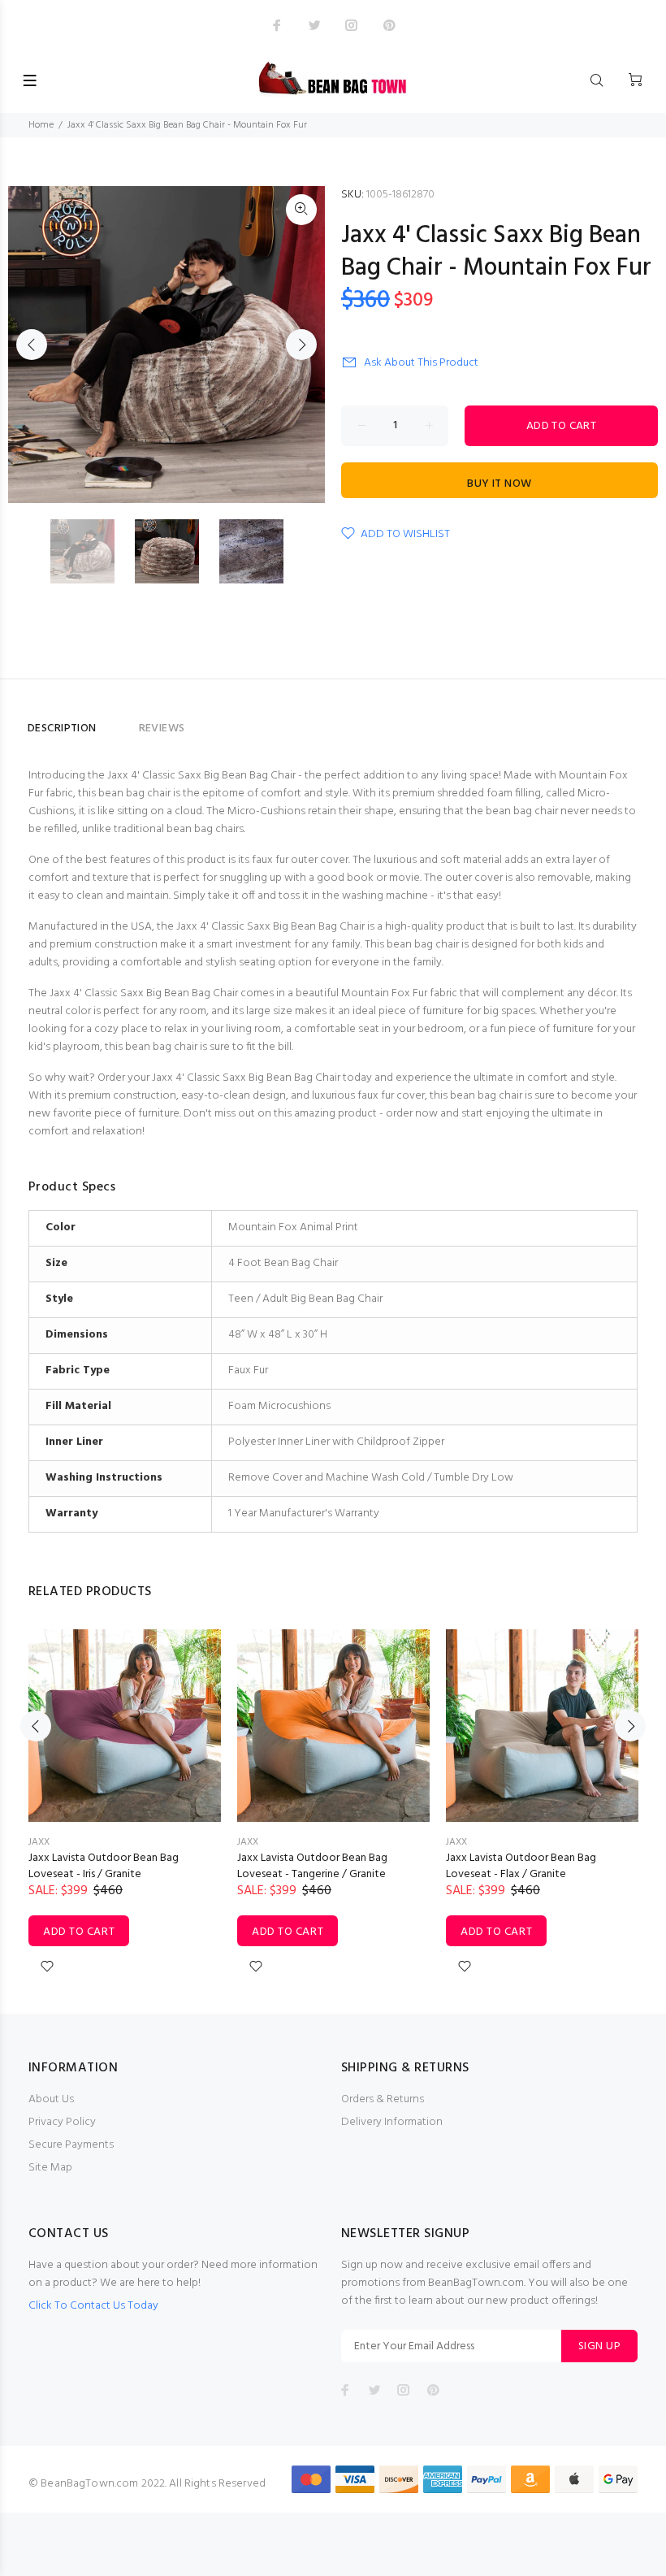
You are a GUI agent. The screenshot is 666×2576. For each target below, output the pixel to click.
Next (301, 345)
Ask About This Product (421, 363)
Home (41, 125)
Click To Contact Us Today (93, 2306)
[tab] (118, 722)
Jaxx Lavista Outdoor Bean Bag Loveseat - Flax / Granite (521, 1866)
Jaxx (39, 1842)
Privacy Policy (62, 2122)
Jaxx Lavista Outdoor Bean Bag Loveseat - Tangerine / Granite (312, 1866)
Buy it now (499, 484)
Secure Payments (71, 2145)
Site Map (50, 2168)
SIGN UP (599, 2346)
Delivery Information (392, 2122)
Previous (32, 345)
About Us (51, 2099)
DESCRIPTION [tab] (62, 729)
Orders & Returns (383, 2099)
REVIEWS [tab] (162, 729)
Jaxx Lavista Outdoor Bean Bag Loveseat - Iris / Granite (104, 1866)
